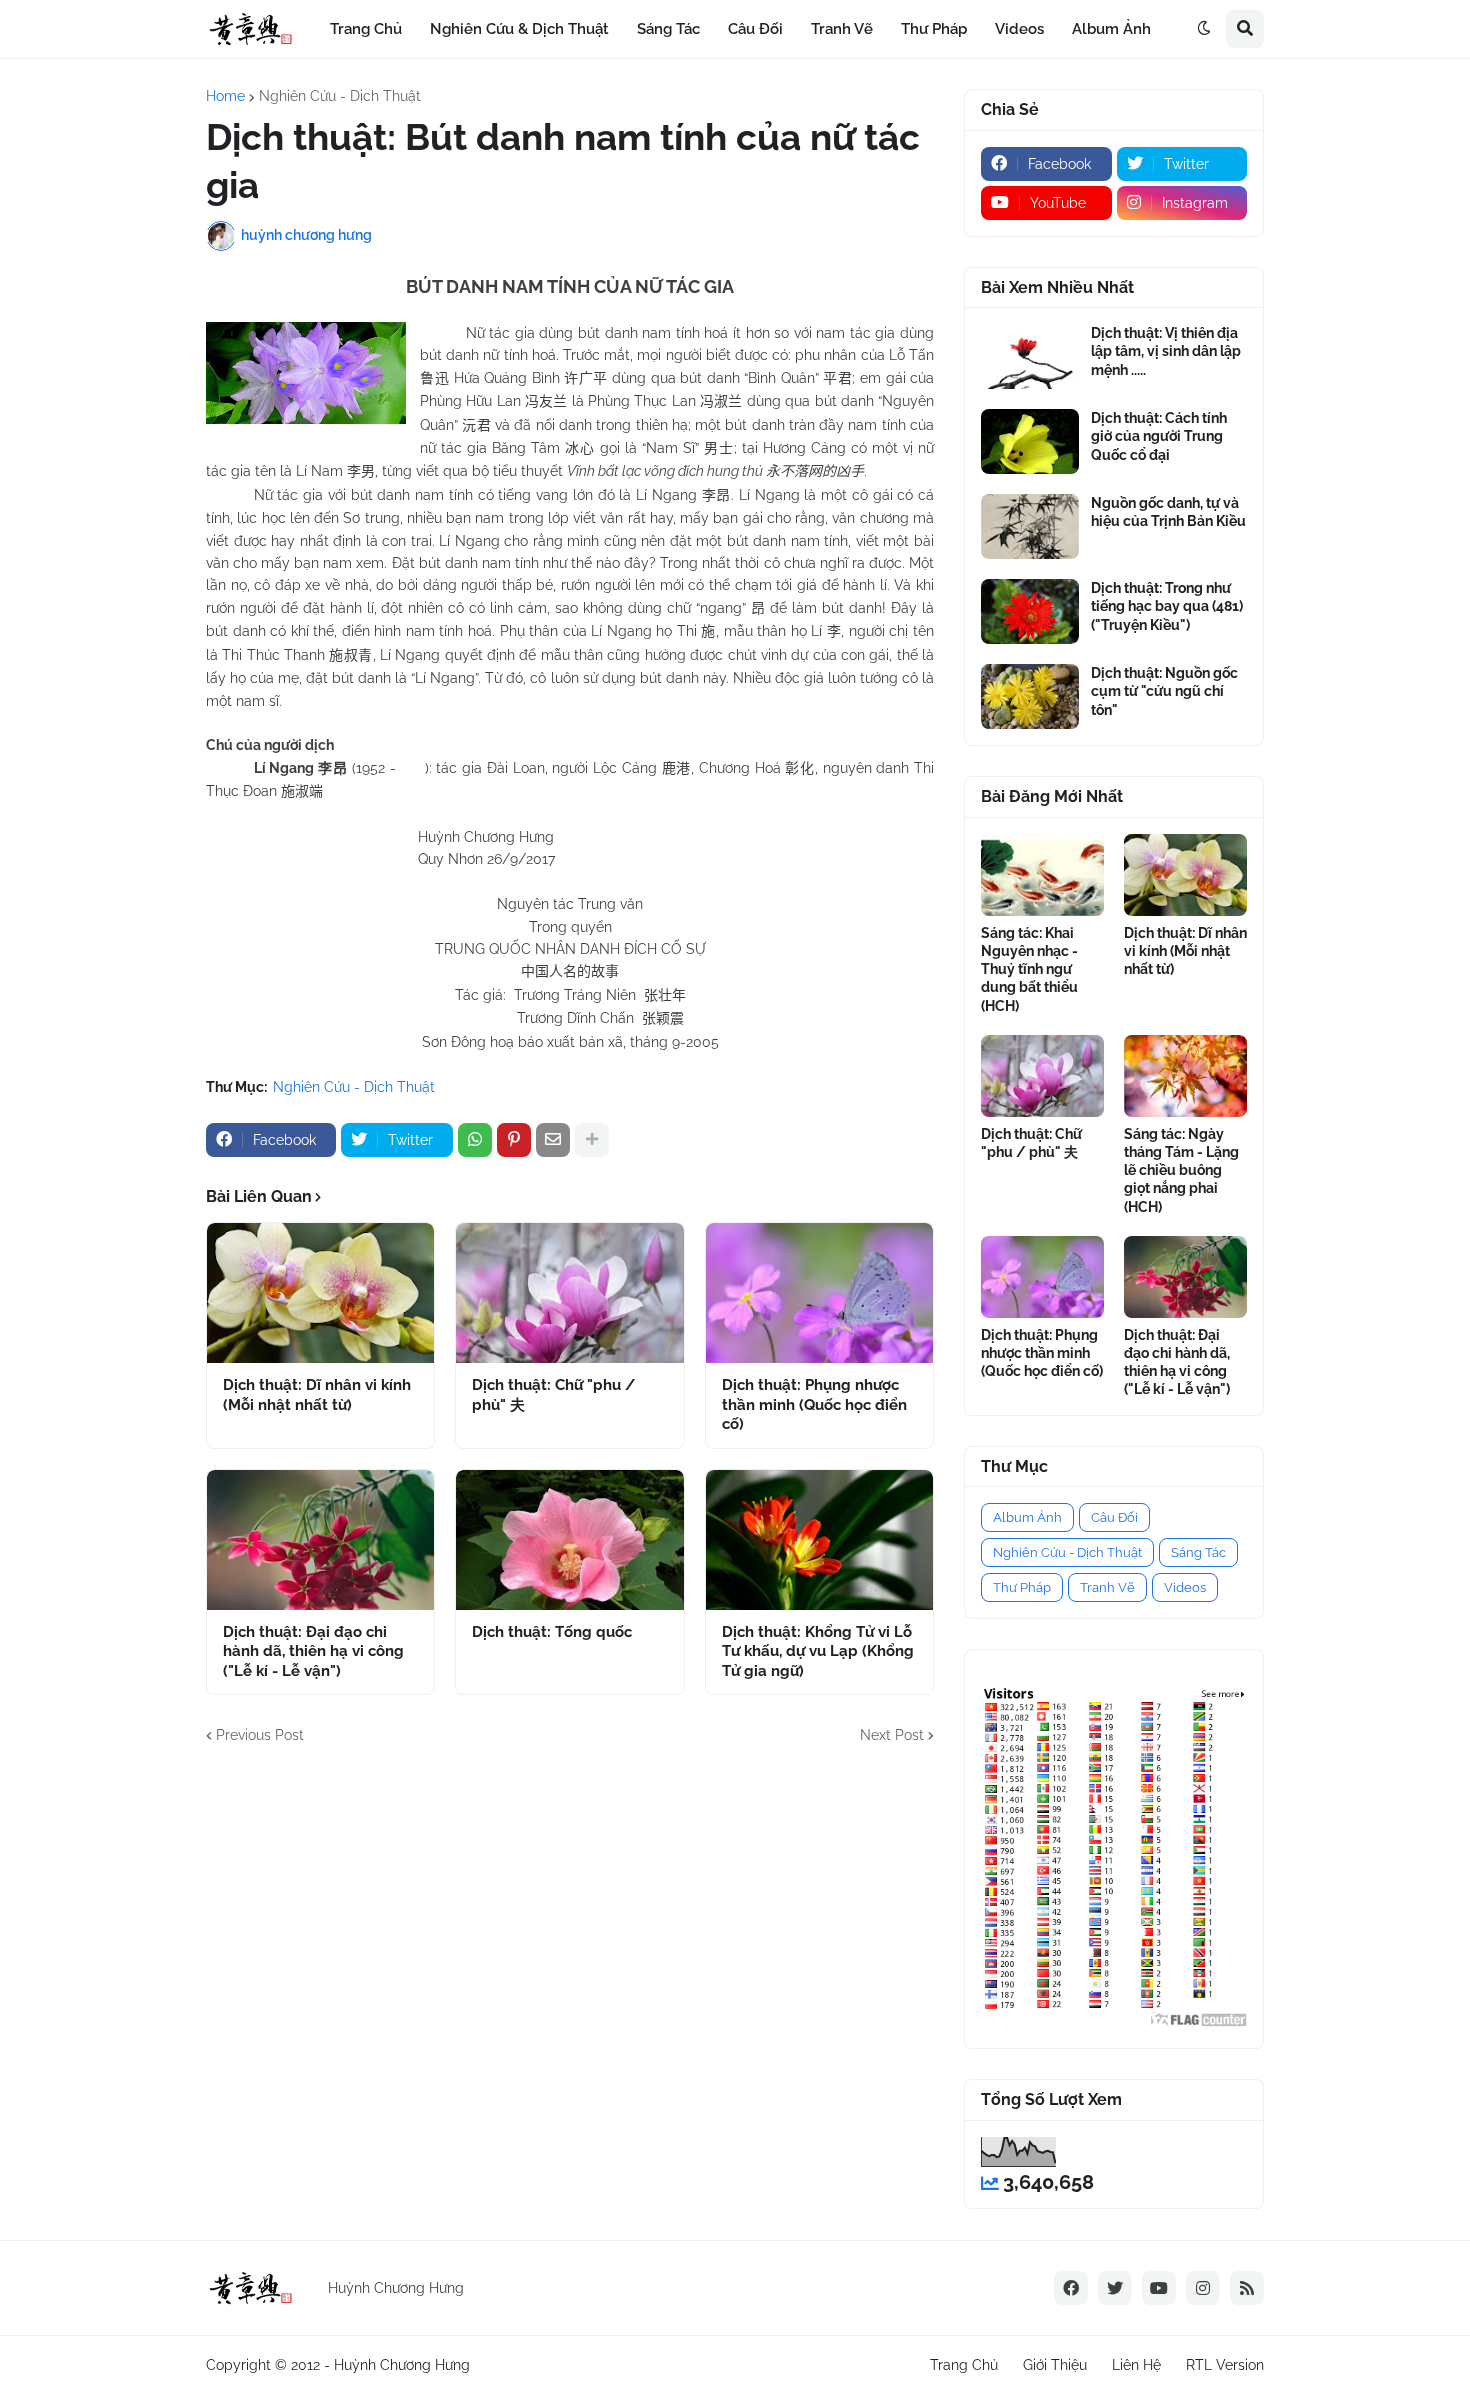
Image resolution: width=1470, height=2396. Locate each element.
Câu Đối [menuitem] (755, 29)
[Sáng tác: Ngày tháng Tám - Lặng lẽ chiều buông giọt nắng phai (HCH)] (1185, 1076)
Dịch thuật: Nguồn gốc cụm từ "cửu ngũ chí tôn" (1164, 691)
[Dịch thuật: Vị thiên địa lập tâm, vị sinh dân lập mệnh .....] (1030, 356)
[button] (1204, 29)
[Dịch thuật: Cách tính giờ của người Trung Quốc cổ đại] (1030, 441)
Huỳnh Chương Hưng (402, 2365)
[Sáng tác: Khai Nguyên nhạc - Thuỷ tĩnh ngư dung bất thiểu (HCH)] (1042, 875)
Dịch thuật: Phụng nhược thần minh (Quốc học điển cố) (814, 1404)
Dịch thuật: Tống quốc (552, 1632)
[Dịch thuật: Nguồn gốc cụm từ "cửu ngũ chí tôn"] (1030, 696)
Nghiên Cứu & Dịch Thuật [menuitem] (519, 29)
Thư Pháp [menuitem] (934, 29)
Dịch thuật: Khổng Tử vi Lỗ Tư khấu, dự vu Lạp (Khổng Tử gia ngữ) (818, 1651)
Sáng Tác (1198, 1552)
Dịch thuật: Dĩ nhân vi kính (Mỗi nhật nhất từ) (317, 1395)
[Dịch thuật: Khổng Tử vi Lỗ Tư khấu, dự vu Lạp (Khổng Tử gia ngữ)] (819, 1540)
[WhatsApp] (475, 1140)
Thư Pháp (1022, 1587)
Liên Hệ (1136, 2365)
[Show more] (592, 1140)
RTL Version (1225, 2365)
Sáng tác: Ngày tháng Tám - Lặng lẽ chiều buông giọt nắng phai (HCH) (1181, 1170)
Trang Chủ (964, 2365)
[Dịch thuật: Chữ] (569, 1293)
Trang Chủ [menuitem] (366, 29)
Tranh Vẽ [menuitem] (842, 29)
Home (225, 96)
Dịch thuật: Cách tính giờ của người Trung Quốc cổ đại (1159, 436)
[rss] (1247, 2288)
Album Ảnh (1027, 1517)
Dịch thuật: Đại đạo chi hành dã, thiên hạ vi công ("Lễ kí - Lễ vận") (313, 1651)
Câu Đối (1114, 1517)
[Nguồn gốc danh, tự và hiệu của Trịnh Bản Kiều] (1030, 526)
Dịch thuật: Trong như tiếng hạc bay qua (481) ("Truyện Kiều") (1167, 606)
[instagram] (1203, 2288)
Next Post (892, 1735)
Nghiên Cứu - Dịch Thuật (340, 96)
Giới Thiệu (1055, 2365)
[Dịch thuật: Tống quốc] (569, 1540)
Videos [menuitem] (1019, 29)
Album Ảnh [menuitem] (1111, 29)
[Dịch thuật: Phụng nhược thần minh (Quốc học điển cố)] (819, 1293)
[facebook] (1071, 2288)
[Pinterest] (514, 1140)
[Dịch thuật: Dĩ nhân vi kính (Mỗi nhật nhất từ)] (320, 1293)
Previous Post (260, 1735)
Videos (1185, 1587)
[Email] (553, 1140)
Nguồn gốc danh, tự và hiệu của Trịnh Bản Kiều (1168, 512)
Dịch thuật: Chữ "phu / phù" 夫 (553, 1395)
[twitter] (1115, 2288)
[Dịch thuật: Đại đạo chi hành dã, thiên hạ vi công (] (320, 1540)
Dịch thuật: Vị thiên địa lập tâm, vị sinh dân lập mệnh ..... (1166, 351)
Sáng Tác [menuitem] (668, 29)
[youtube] (1159, 2288)
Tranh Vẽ (1107, 1587)
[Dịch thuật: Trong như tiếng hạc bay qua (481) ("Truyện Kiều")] (1030, 611)
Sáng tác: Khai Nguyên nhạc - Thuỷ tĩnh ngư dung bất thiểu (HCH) (1029, 969)
